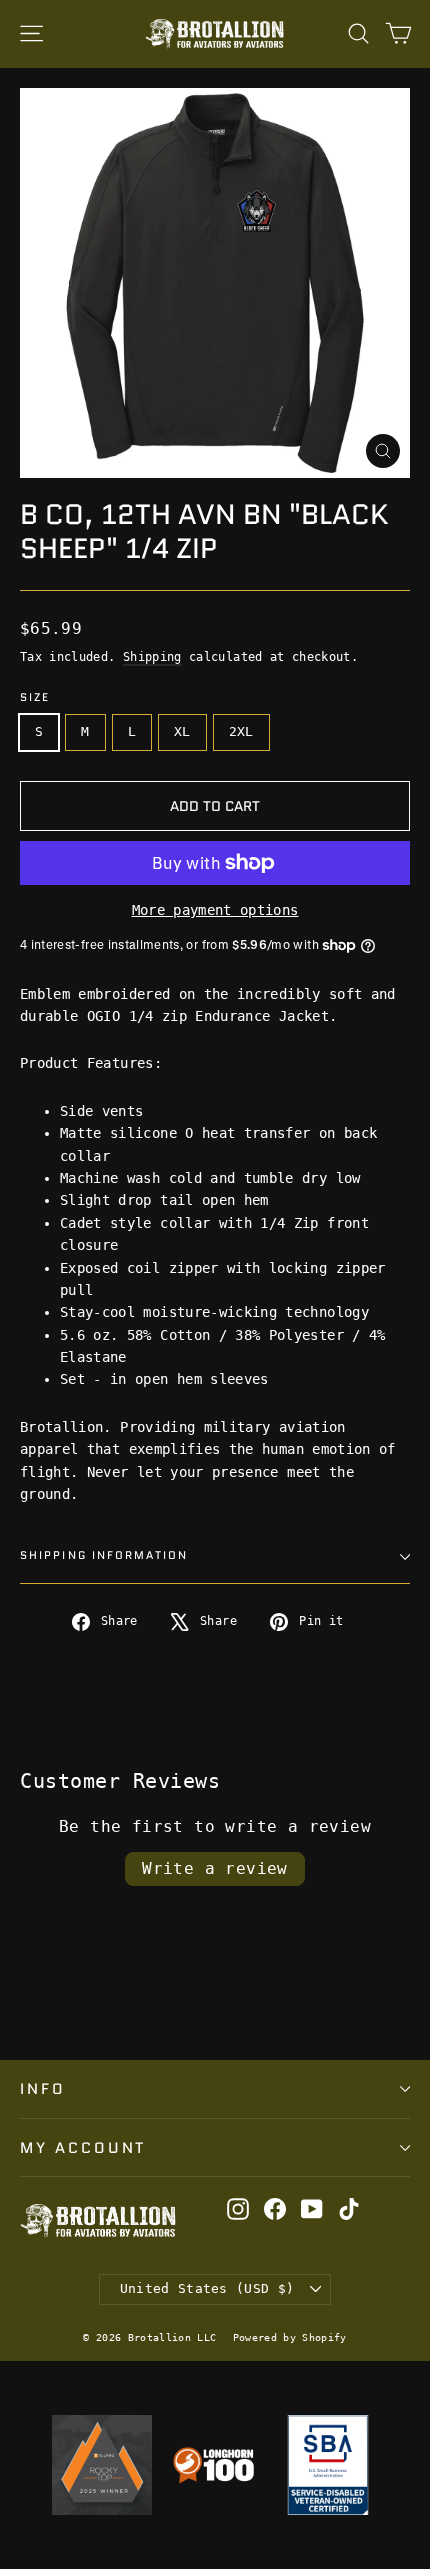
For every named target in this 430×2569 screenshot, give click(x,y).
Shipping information (104, 1555)
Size (35, 698)
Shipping (152, 657)
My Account (83, 2147)
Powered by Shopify (290, 2337)
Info (43, 2088)
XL (182, 731)
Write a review (215, 1868)
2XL (241, 731)
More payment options (215, 910)
